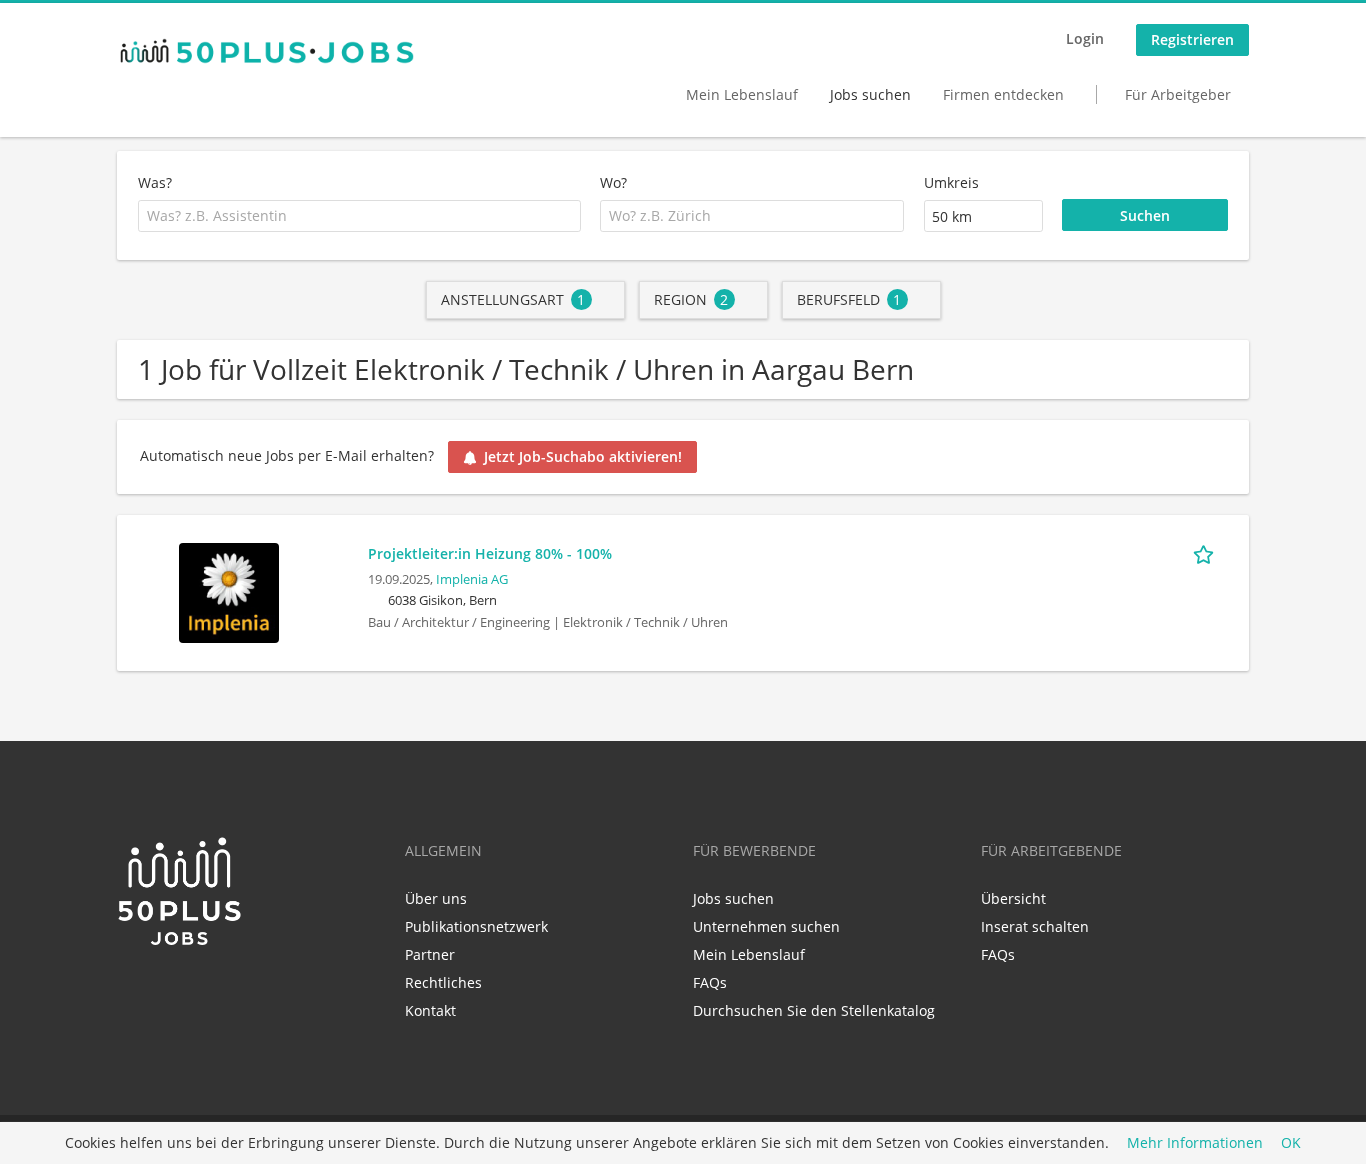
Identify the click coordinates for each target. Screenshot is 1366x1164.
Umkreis (951, 182)
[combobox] (359, 216)
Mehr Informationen (1195, 1143)
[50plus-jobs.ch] (267, 51)
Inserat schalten (1035, 926)
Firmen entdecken (1003, 94)
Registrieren (1192, 39)
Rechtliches (443, 982)
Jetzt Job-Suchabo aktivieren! (583, 456)
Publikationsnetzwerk (476, 926)
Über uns (436, 898)
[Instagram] (194, 990)
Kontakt (430, 1010)
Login (1085, 38)
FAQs (710, 982)
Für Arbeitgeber (1178, 94)
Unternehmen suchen (766, 926)
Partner (430, 954)
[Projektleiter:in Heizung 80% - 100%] (229, 590)
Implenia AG (472, 579)
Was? (155, 182)
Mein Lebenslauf (742, 94)
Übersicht (1013, 898)
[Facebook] (164, 990)
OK (1291, 1143)
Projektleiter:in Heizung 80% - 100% (490, 553)
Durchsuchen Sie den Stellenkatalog (814, 1010)
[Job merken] (1207, 553)
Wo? (613, 182)
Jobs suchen (870, 94)
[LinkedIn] (131, 990)
